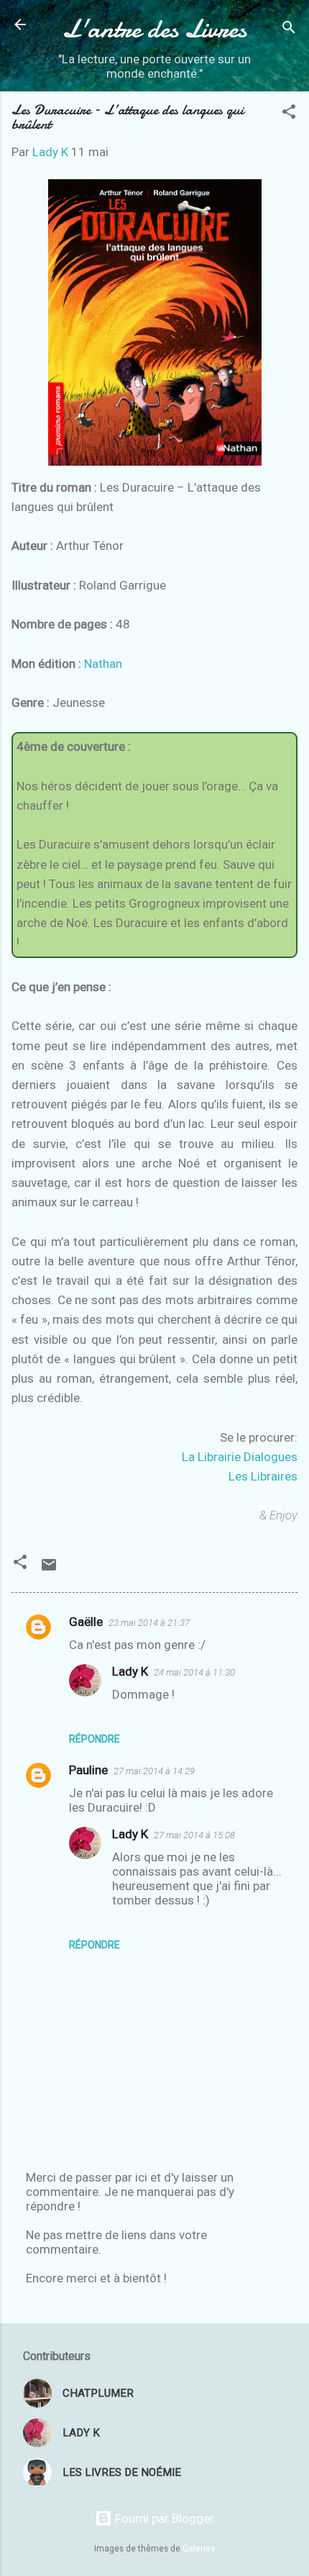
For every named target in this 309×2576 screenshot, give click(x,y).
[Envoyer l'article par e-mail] (49, 1569)
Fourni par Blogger (163, 2518)
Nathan (103, 664)
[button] (289, 114)
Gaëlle (86, 1622)
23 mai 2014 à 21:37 (149, 1623)
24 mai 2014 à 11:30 (194, 1672)
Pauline (88, 1770)
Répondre (94, 1739)
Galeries (199, 2549)
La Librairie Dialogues (240, 1457)
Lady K (130, 1671)
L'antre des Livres (154, 29)
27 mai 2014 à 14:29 (154, 1771)
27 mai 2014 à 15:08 (194, 1835)
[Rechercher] (289, 29)
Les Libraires (263, 1476)
